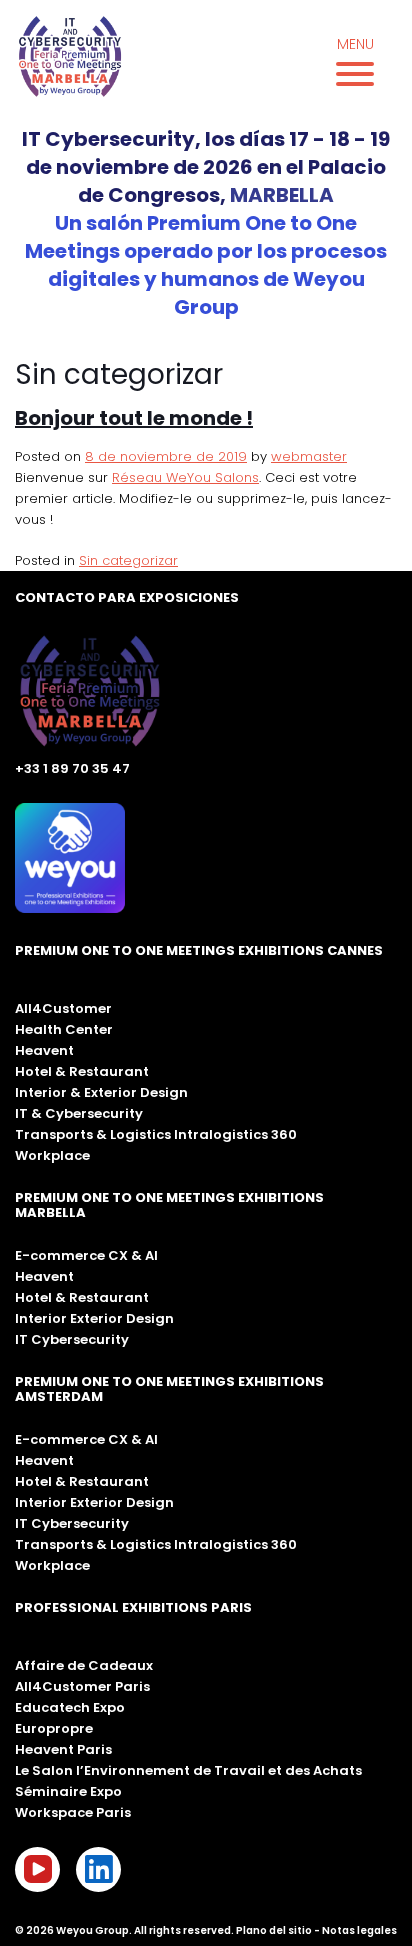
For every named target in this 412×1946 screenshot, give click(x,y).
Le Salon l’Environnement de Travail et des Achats (188, 1770)
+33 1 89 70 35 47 (72, 768)
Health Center (64, 1029)
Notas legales (359, 1930)
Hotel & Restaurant (82, 1071)
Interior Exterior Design (94, 1318)
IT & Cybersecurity (79, 1113)
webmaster (309, 456)
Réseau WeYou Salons (185, 477)
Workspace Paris (73, 1812)
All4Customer (63, 1008)
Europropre (54, 1728)
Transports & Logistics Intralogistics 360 (156, 1134)
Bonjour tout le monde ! (134, 418)
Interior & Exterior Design (101, 1092)
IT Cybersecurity (72, 1339)
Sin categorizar (128, 560)
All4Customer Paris (82, 1686)
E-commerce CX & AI (86, 1255)
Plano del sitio (274, 1930)
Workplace (52, 1155)
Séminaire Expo (68, 1791)
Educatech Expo (70, 1707)
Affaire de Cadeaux (84, 1665)
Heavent (44, 1050)
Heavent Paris (63, 1749)
